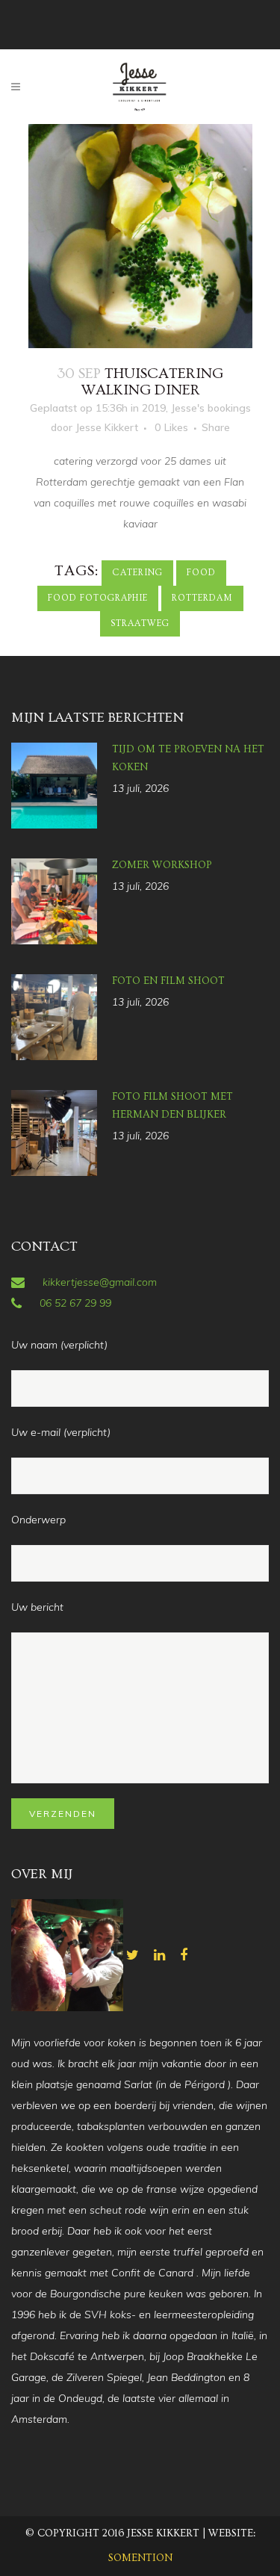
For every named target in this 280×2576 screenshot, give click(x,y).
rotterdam (202, 598)
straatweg (140, 623)
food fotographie (98, 598)
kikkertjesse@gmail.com (100, 1282)
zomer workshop (162, 865)
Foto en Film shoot (168, 981)
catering (137, 573)
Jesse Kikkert (107, 427)
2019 (154, 408)
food (201, 573)
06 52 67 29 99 (75, 1303)
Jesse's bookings (211, 408)
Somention (140, 2558)
